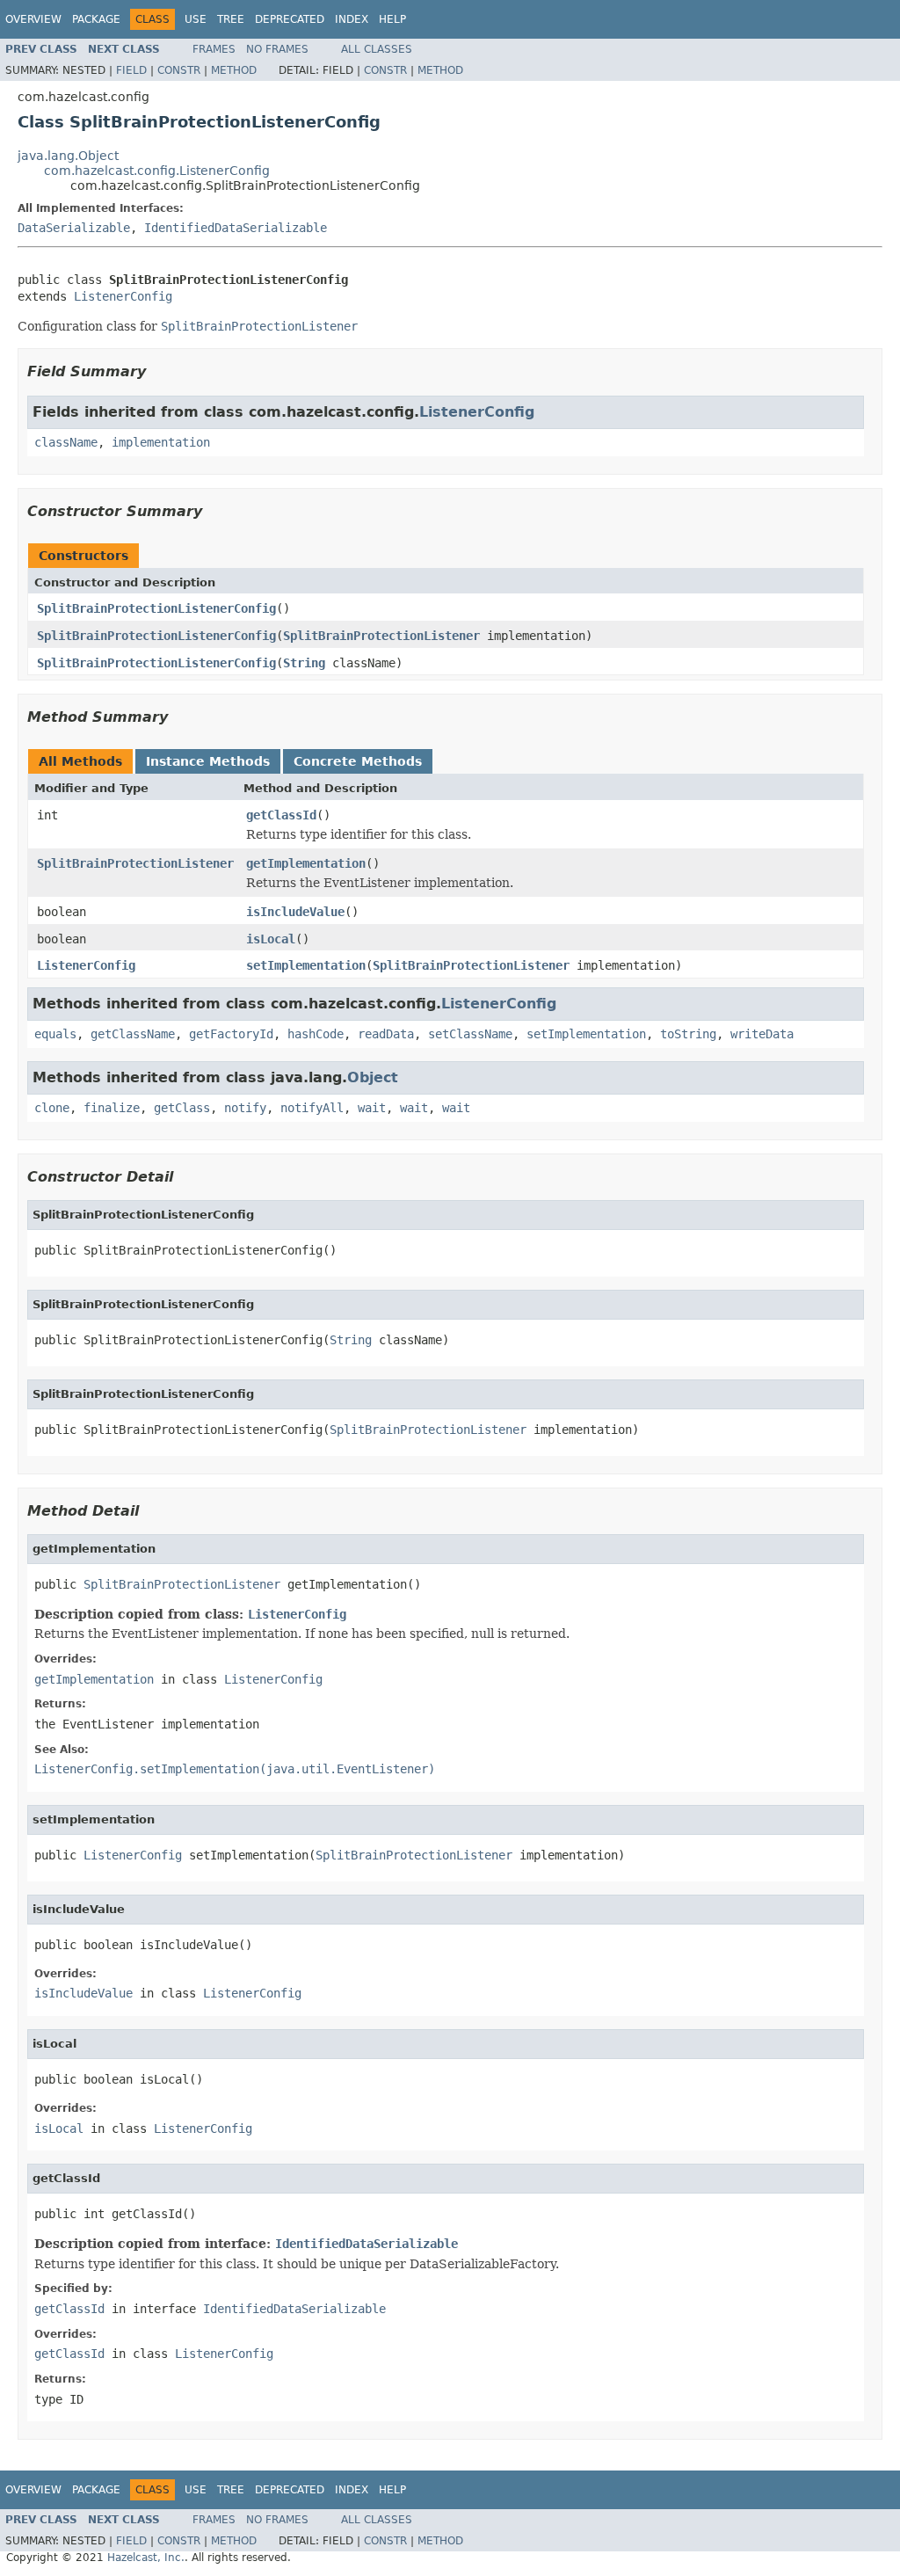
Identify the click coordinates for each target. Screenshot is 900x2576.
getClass (182, 1108)
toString (688, 1034)
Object (373, 1077)
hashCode (316, 1034)
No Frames (277, 49)
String (304, 663)
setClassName (470, 1034)
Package (96, 19)
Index (352, 19)
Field (131, 70)
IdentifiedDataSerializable (236, 228)
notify (245, 1108)
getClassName (133, 1034)
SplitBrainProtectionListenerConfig (156, 608)
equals (55, 1034)
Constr (179, 70)
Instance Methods (208, 761)
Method (234, 70)
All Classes (377, 49)
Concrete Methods (358, 761)
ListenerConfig (123, 296)
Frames (214, 49)
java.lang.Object (68, 156)
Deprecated (290, 19)
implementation (161, 442)
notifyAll (312, 1108)
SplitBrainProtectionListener (381, 636)
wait (372, 1108)
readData (386, 1034)
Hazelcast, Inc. (146, 2558)
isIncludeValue (295, 912)
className (66, 442)
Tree (231, 19)
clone (52, 1108)
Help (392, 19)
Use (196, 19)
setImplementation (306, 965)
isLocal (271, 939)
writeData (762, 1034)
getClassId (281, 815)
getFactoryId (231, 1034)
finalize (112, 1108)
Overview (33, 19)
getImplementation (306, 863)
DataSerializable (74, 228)
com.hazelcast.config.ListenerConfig (157, 171)
